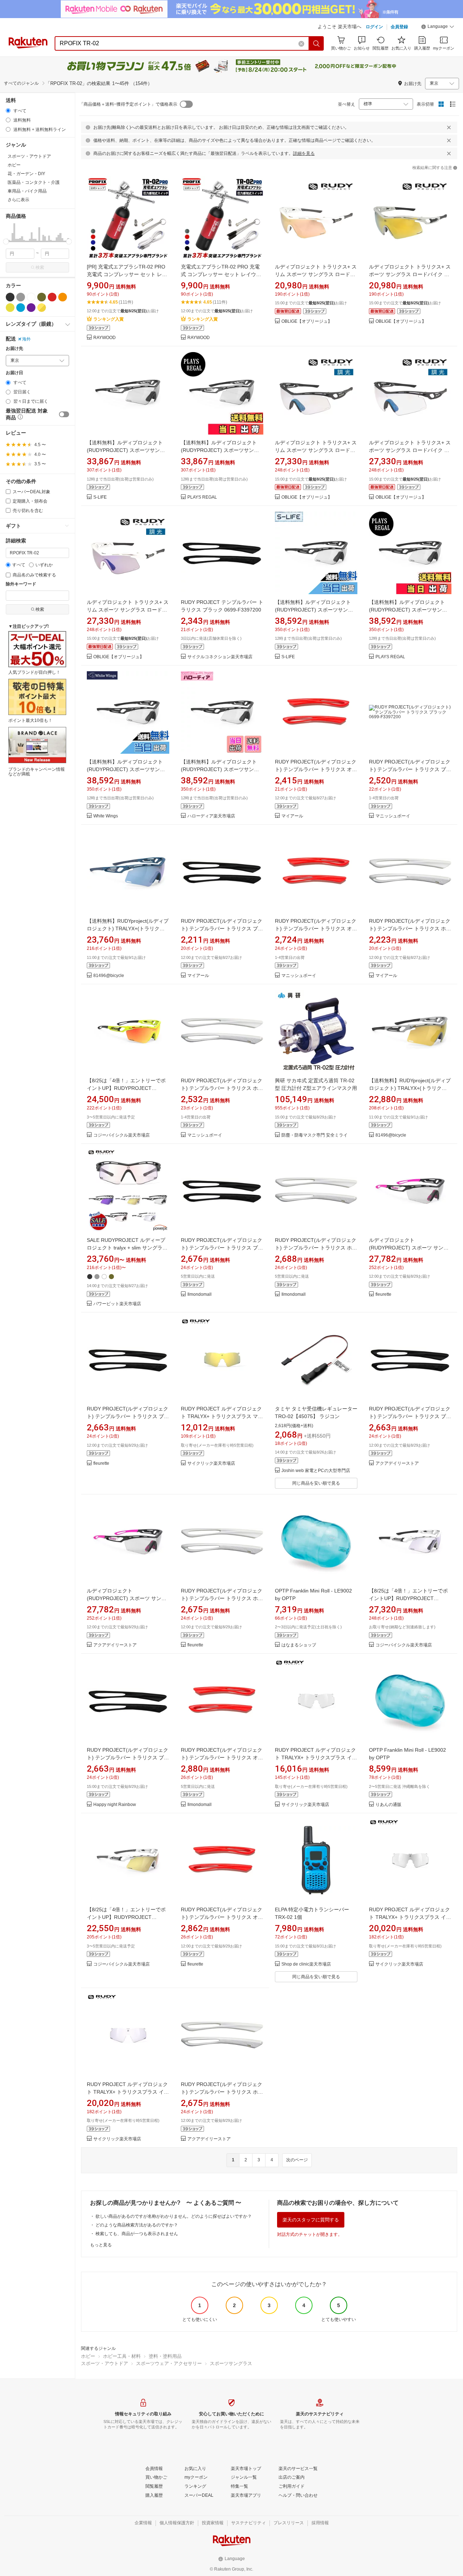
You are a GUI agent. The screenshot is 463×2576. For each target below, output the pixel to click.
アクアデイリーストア (397, 1463)
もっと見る (101, 2245)
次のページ (297, 2160)
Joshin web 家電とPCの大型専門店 (316, 1471)
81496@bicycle (109, 976)
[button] (438, 28)
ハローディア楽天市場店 (211, 816)
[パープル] (31, 308)
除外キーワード (21, 584)
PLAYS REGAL (202, 497)
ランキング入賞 (109, 319)
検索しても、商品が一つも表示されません (137, 2234)
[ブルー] (21, 308)
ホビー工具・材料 (122, 2356)
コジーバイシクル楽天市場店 (122, 1135)
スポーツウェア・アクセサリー (169, 2363)
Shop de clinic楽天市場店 (306, 1964)
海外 (26, 339)
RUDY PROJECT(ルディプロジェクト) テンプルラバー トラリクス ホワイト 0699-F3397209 (410, 929)
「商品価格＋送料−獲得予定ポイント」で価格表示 (128, 104)
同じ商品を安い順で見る (316, 1483)
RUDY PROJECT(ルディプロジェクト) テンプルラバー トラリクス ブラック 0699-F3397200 (410, 769)
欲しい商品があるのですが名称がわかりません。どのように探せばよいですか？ (174, 2216)
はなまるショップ (299, 1645)
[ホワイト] (31, 297)
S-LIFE (100, 497)
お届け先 (14, 349)
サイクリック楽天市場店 (211, 1463)
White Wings (106, 816)
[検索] (317, 43)
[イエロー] (10, 308)
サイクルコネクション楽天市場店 (220, 657)
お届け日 (14, 373)
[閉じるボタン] (449, 127)
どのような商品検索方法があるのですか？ (137, 2225)
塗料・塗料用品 (165, 2356)
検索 (40, 267)
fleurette (383, 1295)
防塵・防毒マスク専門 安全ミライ (315, 1135)
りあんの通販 (388, 1805)
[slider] (6, 242)
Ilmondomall (199, 1295)
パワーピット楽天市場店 (117, 1304)
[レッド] (52, 297)
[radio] (8, 111)
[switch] (64, 414)
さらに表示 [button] (18, 200)
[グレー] (21, 297)
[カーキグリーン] (42, 297)
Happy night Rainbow (115, 1805)
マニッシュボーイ (393, 816)
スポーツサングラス (231, 2363)
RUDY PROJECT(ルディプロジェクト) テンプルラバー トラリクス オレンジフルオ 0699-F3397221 (316, 769)
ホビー (88, 2356)
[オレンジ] (63, 297)
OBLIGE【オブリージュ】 (307, 322)
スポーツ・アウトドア (105, 2363)
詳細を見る (304, 153)
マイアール (292, 816)
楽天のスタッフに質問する (311, 2220)
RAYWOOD (105, 338)
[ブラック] (10, 297)
